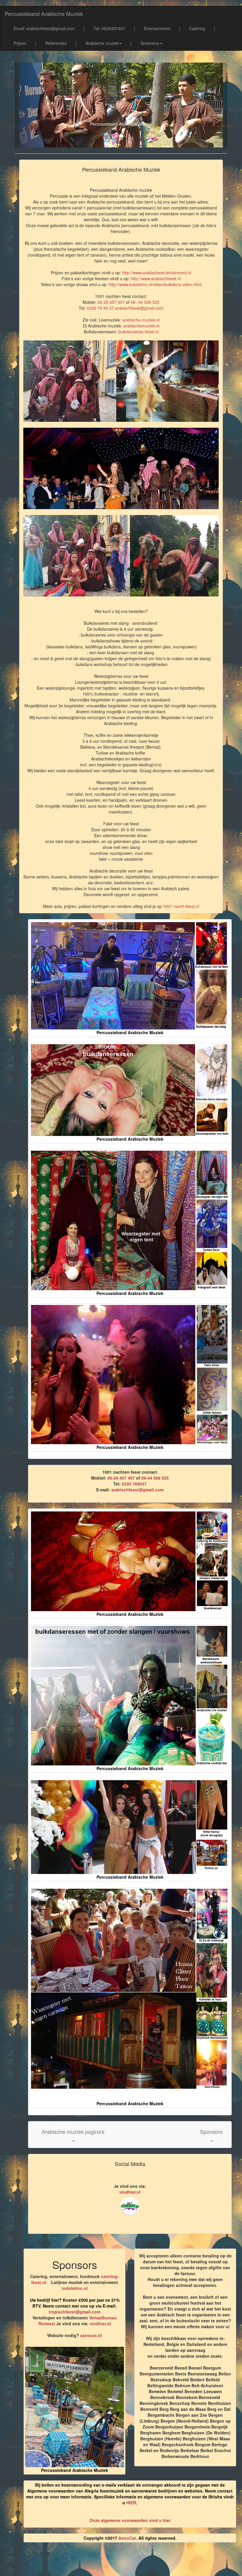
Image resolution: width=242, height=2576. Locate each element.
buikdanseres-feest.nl (138, 332)
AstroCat (127, 2538)
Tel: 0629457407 (109, 28)
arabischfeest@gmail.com (139, 308)
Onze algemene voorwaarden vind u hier (130, 2520)
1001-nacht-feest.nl (181, 906)
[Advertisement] (127, 2562)
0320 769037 (134, 1484)
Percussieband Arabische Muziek (44, 14)
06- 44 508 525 (145, 302)
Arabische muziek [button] (102, 43)
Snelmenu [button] (150, 43)
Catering (197, 28)
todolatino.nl (75, 2288)
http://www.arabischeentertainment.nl (157, 273)
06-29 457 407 (111, 302)
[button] (73, 2135)
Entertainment (157, 28)
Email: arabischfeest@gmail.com (44, 28)
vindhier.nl (130, 2192)
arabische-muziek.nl (141, 320)
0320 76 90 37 (100, 308)
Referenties (56, 43)
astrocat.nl (91, 2335)
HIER (131, 2503)
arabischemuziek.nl (141, 326)
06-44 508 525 (155, 1478)
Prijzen (20, 43)
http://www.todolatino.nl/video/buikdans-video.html (155, 284)
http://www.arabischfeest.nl (156, 278)
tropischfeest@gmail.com (75, 2312)
